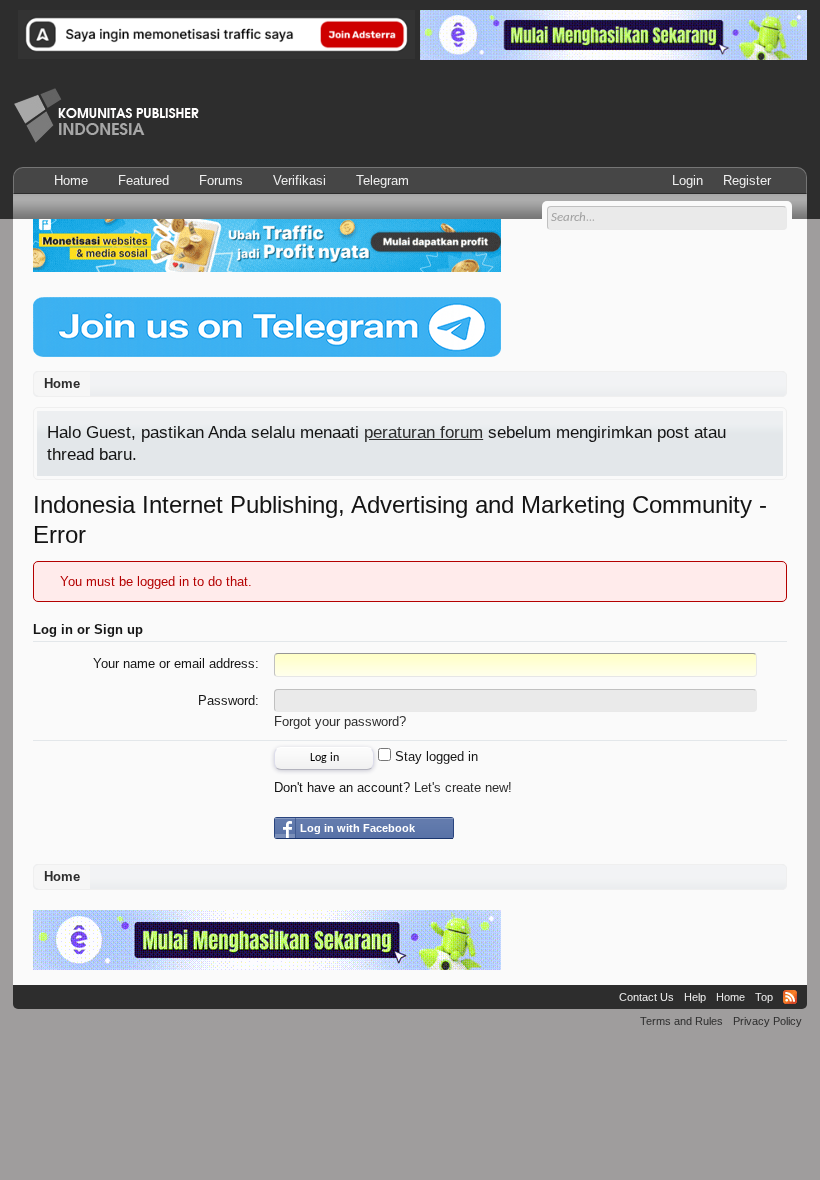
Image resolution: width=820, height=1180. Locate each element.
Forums (221, 180)
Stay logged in (434, 756)
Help (695, 997)
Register (747, 180)
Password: (228, 700)
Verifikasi (299, 180)
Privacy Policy (767, 1021)
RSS (790, 997)
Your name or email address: (176, 663)
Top (764, 997)
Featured (143, 180)
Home (71, 180)
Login (687, 180)
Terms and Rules (681, 1021)
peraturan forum (423, 432)
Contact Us (646, 997)
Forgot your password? (340, 721)
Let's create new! (463, 787)
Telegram (382, 180)
